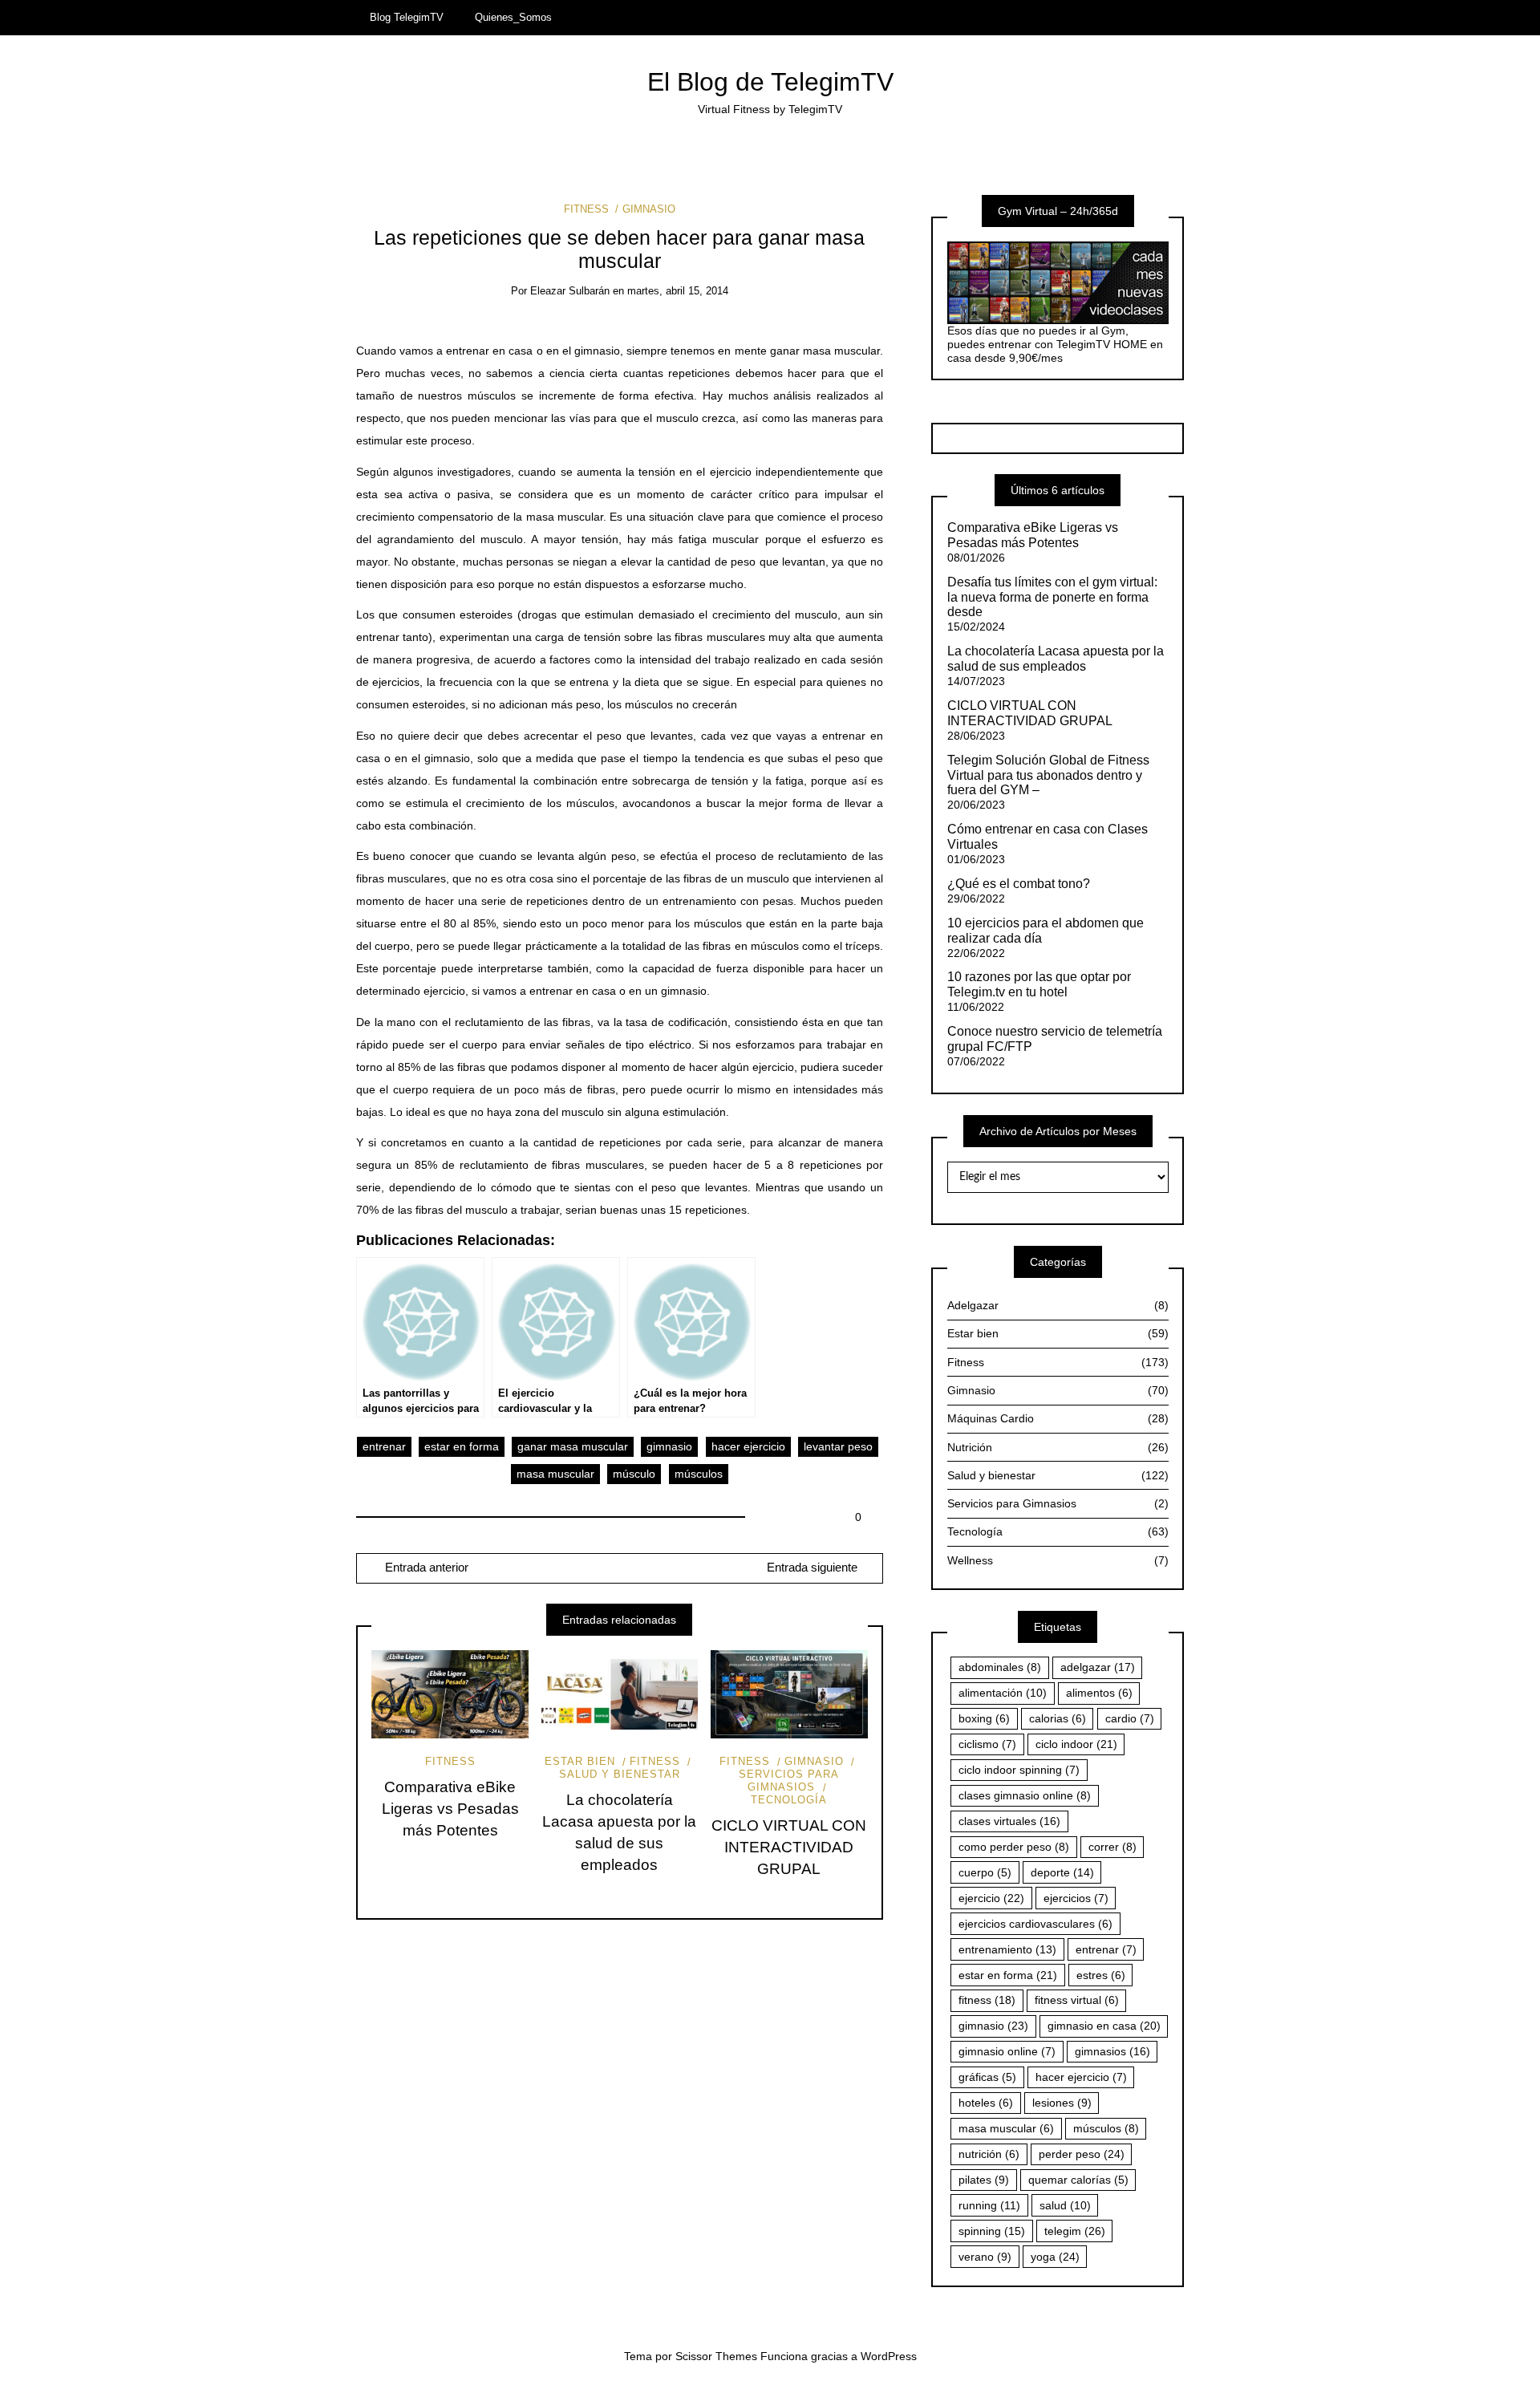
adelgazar (1098, 1667)
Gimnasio (648, 209)
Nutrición (1058, 1447)
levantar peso (838, 1446)
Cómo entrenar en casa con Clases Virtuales (1048, 837)
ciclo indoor (1076, 1744)
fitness (987, 2000)
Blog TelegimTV (407, 17)
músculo (634, 1474)
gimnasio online (1007, 2051)
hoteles (986, 2103)
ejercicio (991, 1898)
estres (1101, 1975)
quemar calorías (1078, 2180)
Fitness (586, 209)
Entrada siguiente (812, 1568)
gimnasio (669, 1446)
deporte (1062, 1872)
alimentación (1003, 1693)
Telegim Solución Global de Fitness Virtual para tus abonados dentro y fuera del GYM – (1048, 775)
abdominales (1000, 1667)
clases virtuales (1009, 1821)
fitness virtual (1077, 2000)
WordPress (889, 2356)
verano (985, 2257)
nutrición (989, 2154)
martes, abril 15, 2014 (678, 291)
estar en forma (462, 1446)
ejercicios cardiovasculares (1035, 1924)
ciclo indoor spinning (1019, 1770)
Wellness (1058, 1560)
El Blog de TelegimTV (770, 82)
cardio (1130, 1718)
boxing (984, 1718)
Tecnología (789, 1800)
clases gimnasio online (1025, 1795)
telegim (1075, 2231)
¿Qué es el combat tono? (1019, 884)
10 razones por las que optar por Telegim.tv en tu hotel (1039, 984)
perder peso (1082, 2154)
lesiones (1062, 2103)
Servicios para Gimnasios (789, 1781)
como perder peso (1014, 1847)
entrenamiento (1007, 1949)
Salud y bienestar (620, 1774)
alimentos (1099, 1693)
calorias (1058, 1718)
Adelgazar (1058, 1305)
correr (1112, 1847)
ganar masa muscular (573, 1446)
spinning (992, 2231)
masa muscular (555, 1474)
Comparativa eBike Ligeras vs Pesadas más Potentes (450, 1809)
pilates (984, 2180)
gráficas (987, 2077)
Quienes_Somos (513, 17)
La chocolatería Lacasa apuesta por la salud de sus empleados (1056, 659)
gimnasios (1112, 2051)
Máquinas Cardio (1058, 1418)
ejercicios (1076, 1898)
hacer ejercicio (748, 1446)
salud (1065, 2205)
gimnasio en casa (1104, 2026)
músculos (699, 1474)
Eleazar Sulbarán (570, 291)
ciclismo (987, 1744)
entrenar (384, 1446)
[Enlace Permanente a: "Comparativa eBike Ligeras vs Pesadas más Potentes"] (450, 1694)
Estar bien (580, 1761)
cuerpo (985, 1872)
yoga (1055, 2257)
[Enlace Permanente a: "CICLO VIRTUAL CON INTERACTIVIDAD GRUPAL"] (789, 1694)
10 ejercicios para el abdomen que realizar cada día (1046, 931)
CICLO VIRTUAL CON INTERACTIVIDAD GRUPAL (789, 1847)
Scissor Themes (716, 2356)
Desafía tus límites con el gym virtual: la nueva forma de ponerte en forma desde (1052, 597)
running (989, 2205)
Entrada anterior (425, 1568)
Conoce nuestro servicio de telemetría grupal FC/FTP (1055, 1039)
